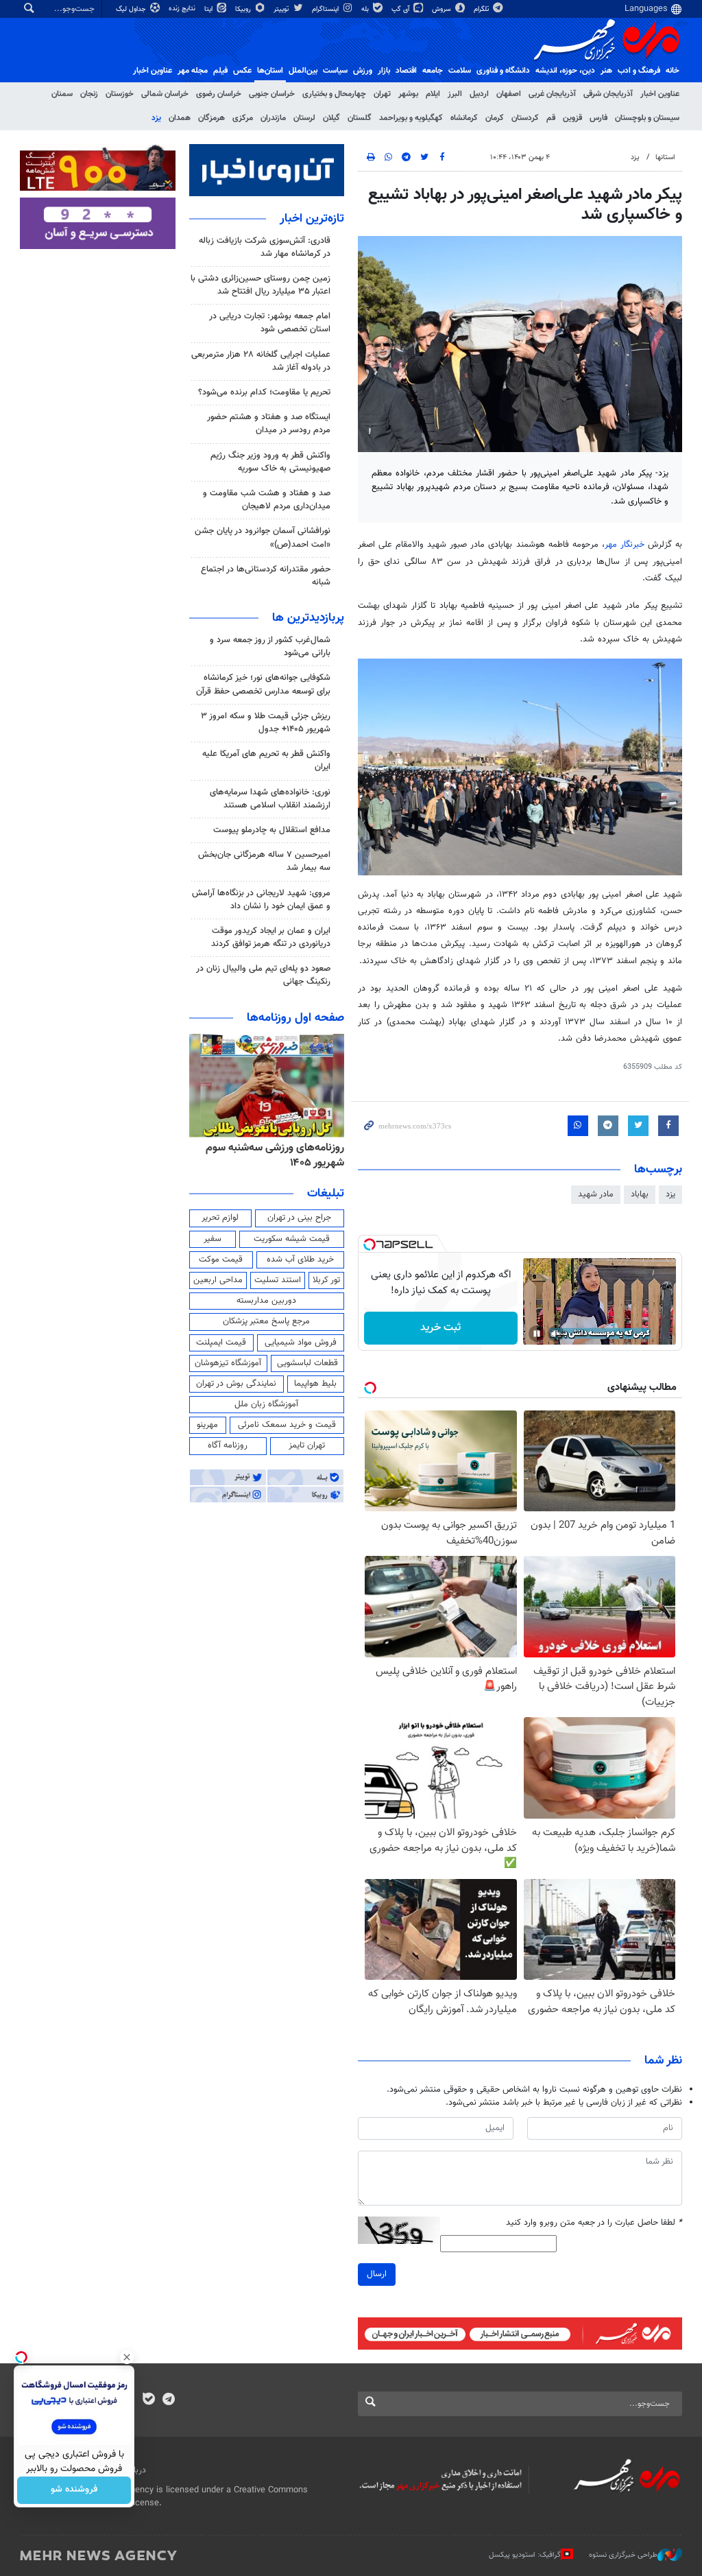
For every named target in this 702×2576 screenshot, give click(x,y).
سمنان (62, 94)
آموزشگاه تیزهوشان (228, 1363)
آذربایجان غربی (552, 94)
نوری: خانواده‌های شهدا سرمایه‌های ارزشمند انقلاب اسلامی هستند (270, 799)
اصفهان (509, 94)
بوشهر (408, 94)
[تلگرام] (168, 2400)
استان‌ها (270, 71)
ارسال (377, 2274)
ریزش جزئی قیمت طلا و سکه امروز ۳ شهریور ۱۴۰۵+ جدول (266, 723)
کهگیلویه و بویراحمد (411, 118)
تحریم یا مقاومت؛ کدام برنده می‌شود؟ (264, 392)
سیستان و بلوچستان (647, 118)
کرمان (495, 118)
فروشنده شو (74, 2490)
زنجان (89, 94)
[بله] (148, 2400)
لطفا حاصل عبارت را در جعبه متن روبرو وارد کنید (594, 2223)
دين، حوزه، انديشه (565, 71)
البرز (455, 94)
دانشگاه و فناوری (503, 71)
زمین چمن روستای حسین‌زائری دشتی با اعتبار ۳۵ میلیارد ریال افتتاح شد (261, 285)
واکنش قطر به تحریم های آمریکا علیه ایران (266, 760)
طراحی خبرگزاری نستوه (623, 2555)
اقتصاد (406, 71)
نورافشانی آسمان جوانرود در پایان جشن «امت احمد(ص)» (263, 537)
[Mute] (556, 1334)
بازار (384, 71)
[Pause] (537, 1334)
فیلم (220, 71)
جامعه (433, 71)
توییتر (282, 9)
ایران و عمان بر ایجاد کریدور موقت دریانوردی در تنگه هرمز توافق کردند (271, 937)
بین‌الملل (303, 71)
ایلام (433, 94)
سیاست (335, 71)
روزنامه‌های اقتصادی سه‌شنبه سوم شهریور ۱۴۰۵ (253, 1156)
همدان (180, 118)
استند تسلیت (278, 1280)
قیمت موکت (221, 1260)
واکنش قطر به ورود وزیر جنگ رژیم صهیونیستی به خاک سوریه (270, 462)
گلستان (360, 118)
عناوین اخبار (660, 94)
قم (551, 118)
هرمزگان (211, 118)
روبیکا (244, 9)
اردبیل (479, 94)
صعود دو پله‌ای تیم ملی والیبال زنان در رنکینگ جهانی (263, 975)
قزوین (572, 118)
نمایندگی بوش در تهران (236, 1384)
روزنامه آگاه (228, 1445)
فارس (598, 118)
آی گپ (401, 9)
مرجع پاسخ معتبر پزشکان (266, 1321)
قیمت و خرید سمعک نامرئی (287, 1425)
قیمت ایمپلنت (221, 1343)
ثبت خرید (440, 1328)
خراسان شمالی (165, 94)
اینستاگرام (326, 9)
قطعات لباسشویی (307, 1363)
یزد (156, 118)
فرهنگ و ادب (639, 71)
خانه (673, 71)
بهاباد (640, 1194)
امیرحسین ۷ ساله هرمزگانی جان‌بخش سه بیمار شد (264, 861)
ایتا (209, 9)
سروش (443, 9)
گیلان (331, 118)
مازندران (273, 118)
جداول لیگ (132, 9)
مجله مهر (193, 71)
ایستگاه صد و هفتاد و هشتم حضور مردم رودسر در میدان (269, 424)
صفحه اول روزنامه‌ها (295, 1018)
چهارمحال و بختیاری (334, 94)
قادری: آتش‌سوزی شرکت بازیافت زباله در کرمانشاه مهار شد (265, 247)
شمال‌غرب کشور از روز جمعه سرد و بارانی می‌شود (270, 647)
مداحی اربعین (218, 1280)
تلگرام (482, 9)
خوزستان (120, 94)
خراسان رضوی (219, 94)
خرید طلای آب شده (300, 1260)
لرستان (304, 118)
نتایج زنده (183, 9)
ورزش (363, 71)
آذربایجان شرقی (608, 94)
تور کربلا (326, 1280)
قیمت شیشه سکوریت (292, 1239)
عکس (242, 71)
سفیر (213, 1239)
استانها (665, 157)
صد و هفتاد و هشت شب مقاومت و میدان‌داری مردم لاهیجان (267, 500)
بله (366, 9)
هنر (606, 71)
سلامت (460, 71)
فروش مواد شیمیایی (301, 1343)
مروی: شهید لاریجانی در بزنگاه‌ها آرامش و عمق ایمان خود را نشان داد (261, 900)
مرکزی (243, 118)
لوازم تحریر (220, 1218)
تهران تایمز (307, 1445)
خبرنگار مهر (626, 545)
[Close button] (127, 2357)
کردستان (525, 118)
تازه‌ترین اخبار (312, 219)
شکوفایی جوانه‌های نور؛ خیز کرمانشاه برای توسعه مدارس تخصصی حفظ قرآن (263, 684)
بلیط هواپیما (315, 1384)
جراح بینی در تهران (299, 1218)
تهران (382, 94)
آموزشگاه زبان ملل (266, 1404)
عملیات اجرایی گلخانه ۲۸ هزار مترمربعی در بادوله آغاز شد (261, 361)
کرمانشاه (464, 118)
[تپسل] (370, 1244)
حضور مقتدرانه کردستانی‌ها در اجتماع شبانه (266, 576)
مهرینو (207, 1425)
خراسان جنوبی (272, 94)
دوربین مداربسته (266, 1301)
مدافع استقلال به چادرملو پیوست (272, 830)
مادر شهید (596, 1194)
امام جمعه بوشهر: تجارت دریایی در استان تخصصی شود (270, 323)
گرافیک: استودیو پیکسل (525, 2555)
